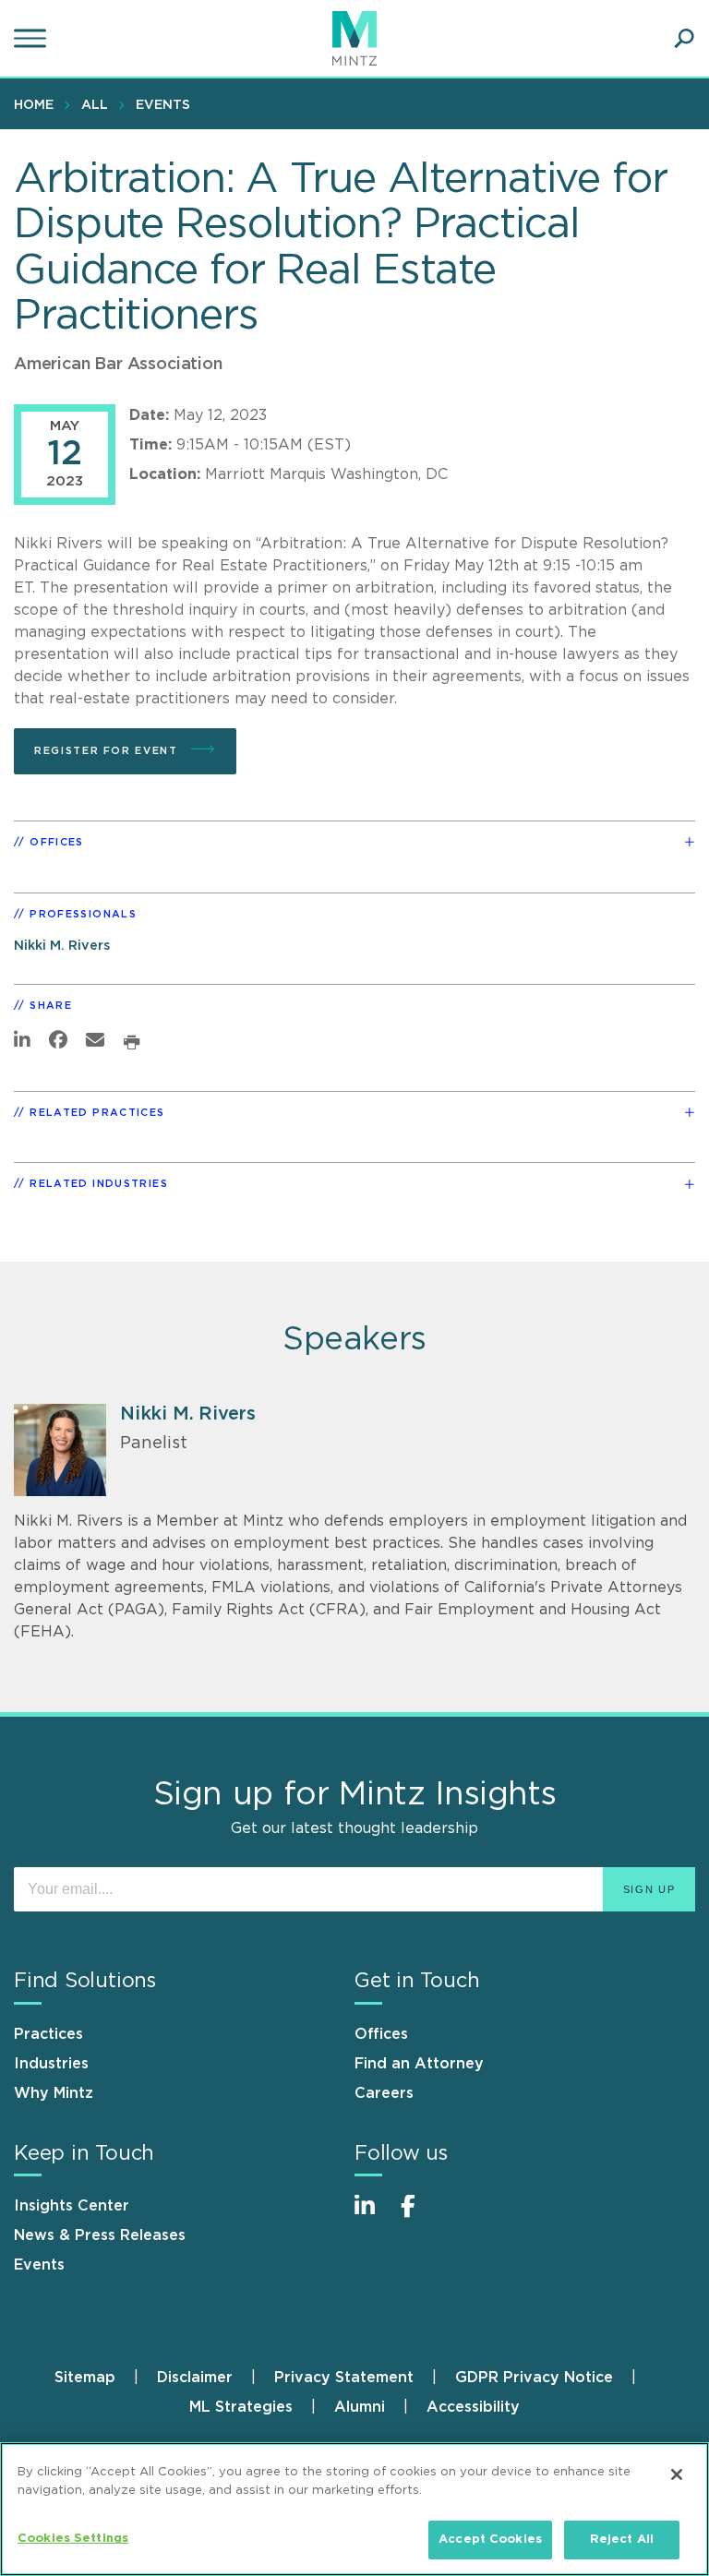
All (95, 105)
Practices (48, 2034)
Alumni (360, 2407)
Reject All (622, 2540)
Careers (384, 2093)
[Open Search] (684, 39)
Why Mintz (54, 2093)
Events (163, 105)
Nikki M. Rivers (62, 946)
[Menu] (32, 39)
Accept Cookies (490, 2540)
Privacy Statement (344, 2378)
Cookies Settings (73, 2539)
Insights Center (72, 2206)
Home (34, 105)
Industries (51, 2064)
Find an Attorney (419, 2064)
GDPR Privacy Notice (534, 2378)
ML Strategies (241, 2407)
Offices (381, 2034)
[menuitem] (38, 104)
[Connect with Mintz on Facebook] (419, 2216)
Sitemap (85, 2378)
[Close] (677, 2474)
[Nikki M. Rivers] (60, 1450)
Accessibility (473, 2407)
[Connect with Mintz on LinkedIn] (373, 2216)
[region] (354, 2509)
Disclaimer (195, 2378)
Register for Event (108, 751)
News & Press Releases (100, 2235)
